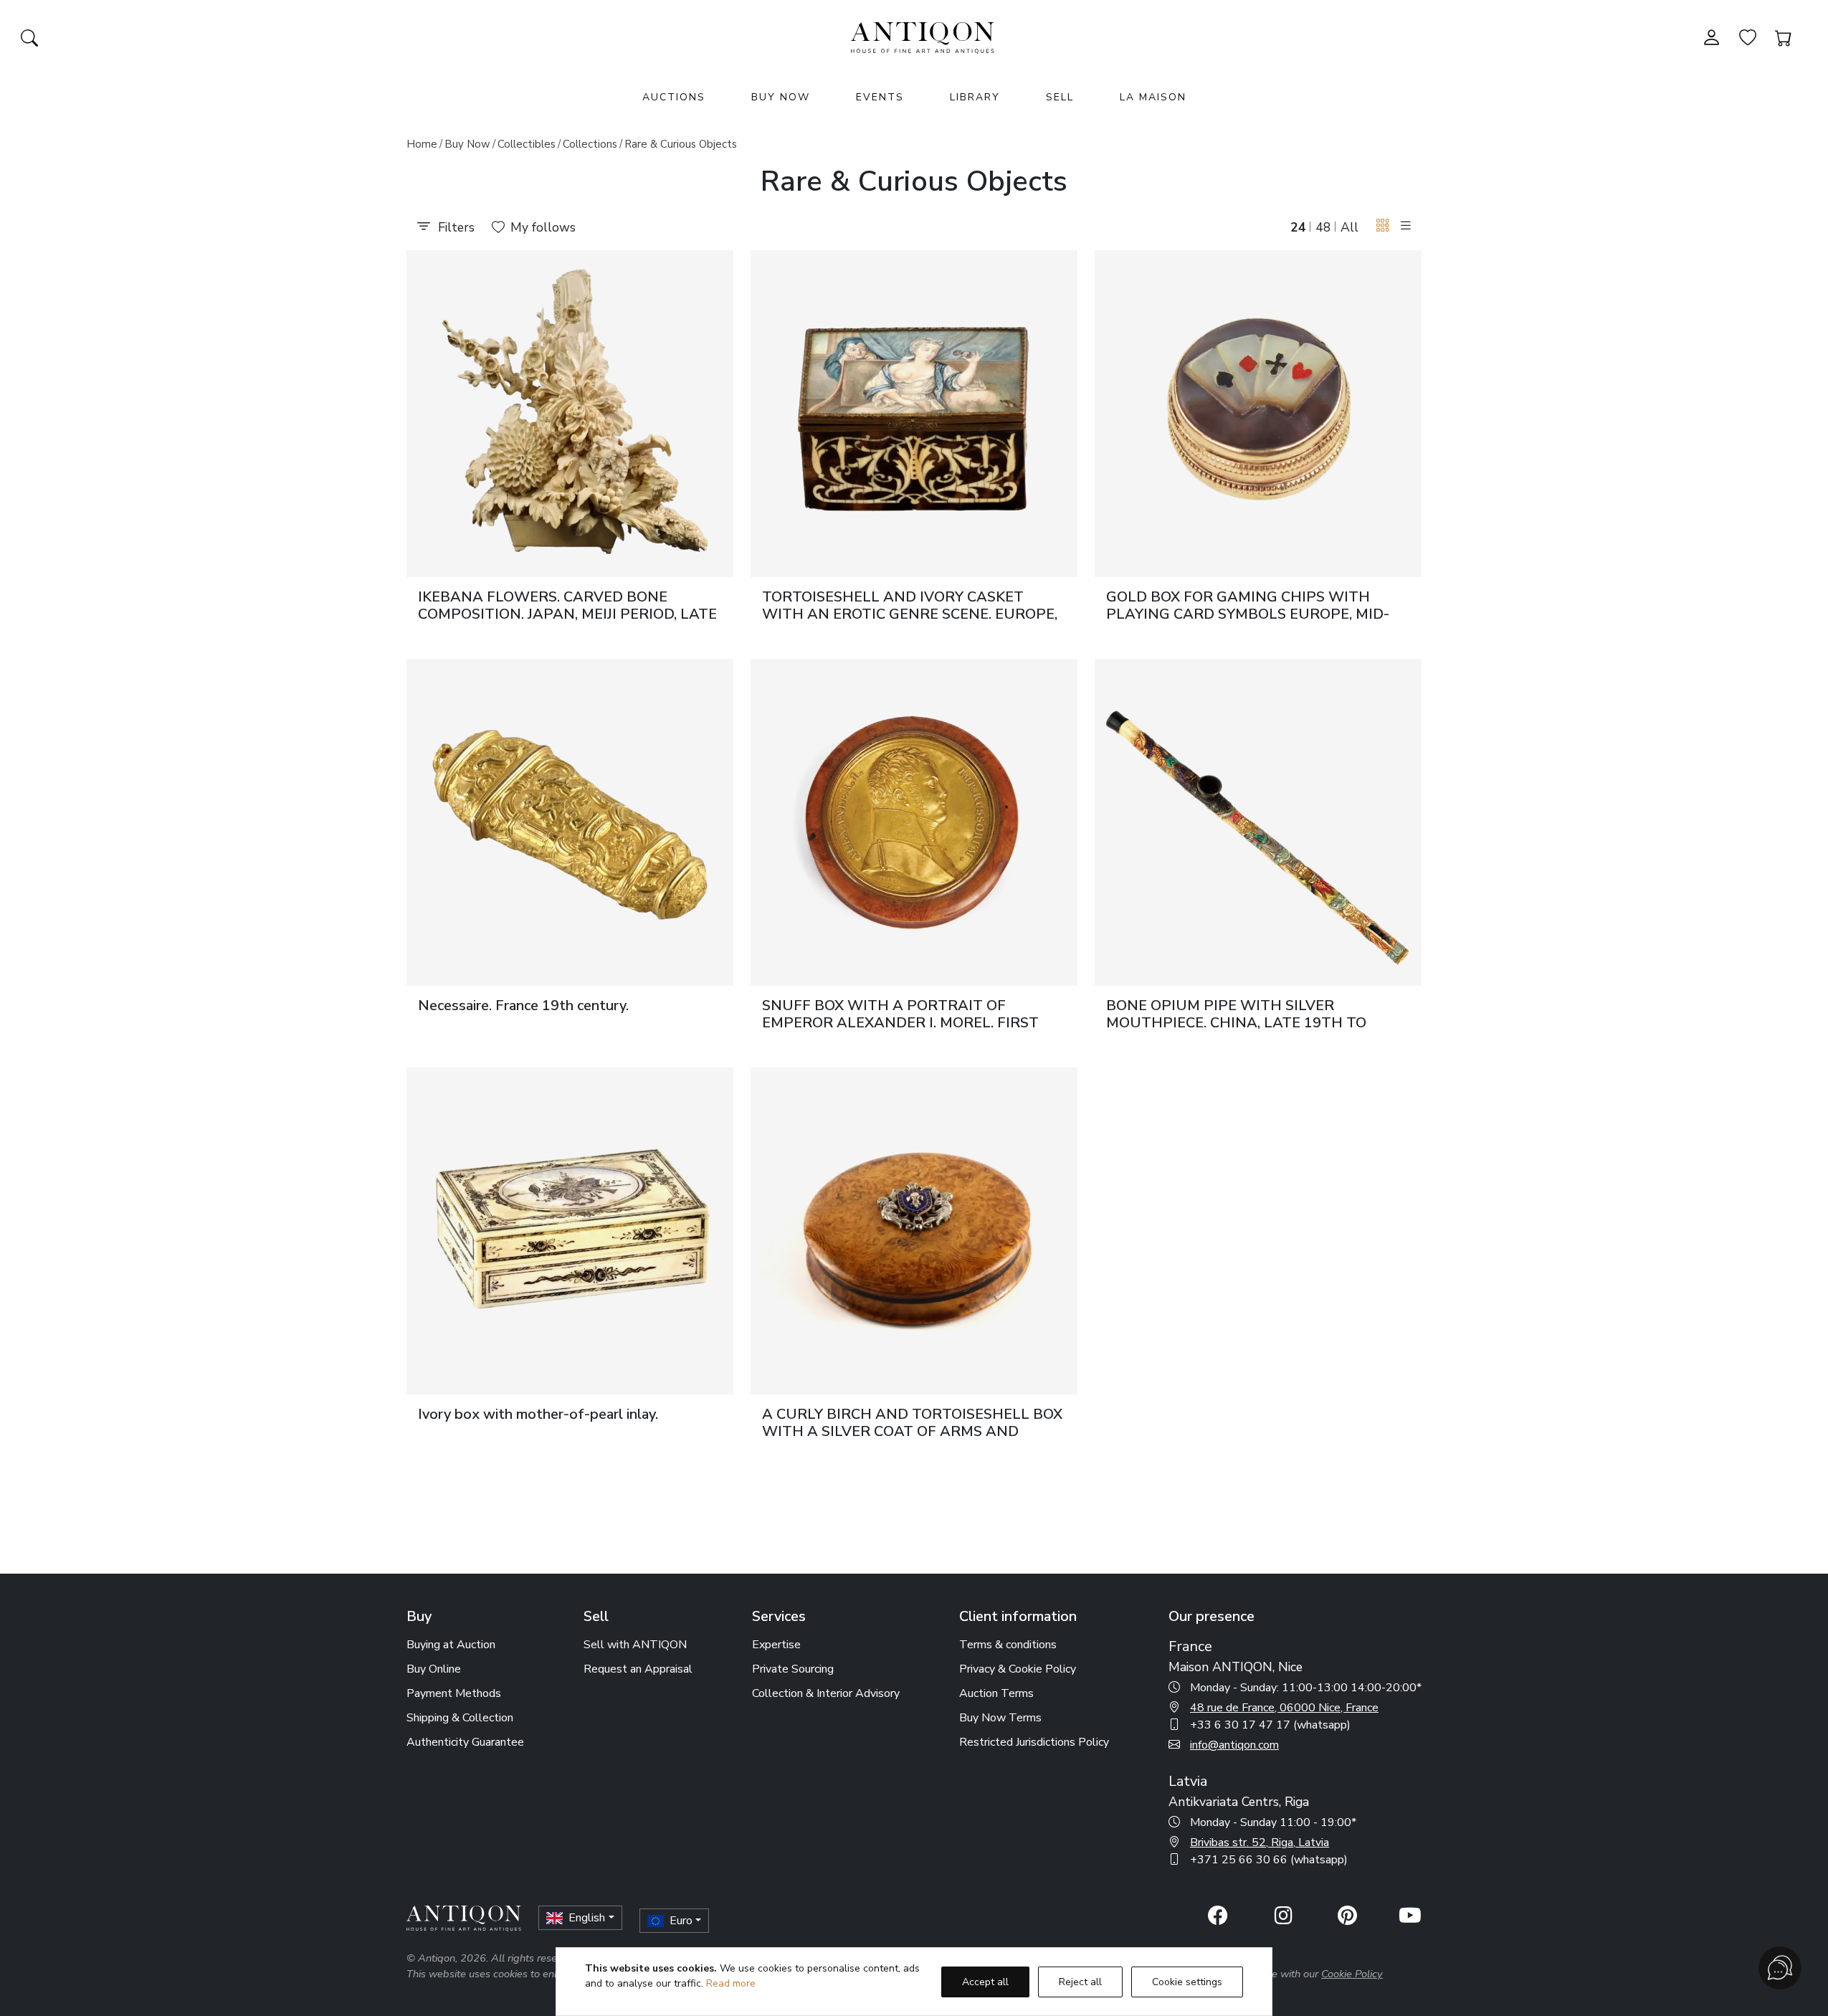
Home (422, 144)
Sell (1060, 97)
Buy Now (781, 97)
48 (1323, 227)
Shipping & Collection (460, 1718)
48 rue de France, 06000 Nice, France (1284, 1708)
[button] (1383, 226)
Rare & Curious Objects (681, 144)
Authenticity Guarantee (465, 1742)
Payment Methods (454, 1693)
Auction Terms (996, 1693)
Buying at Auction (451, 1645)
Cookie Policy (1352, 1974)
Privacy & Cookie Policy (1018, 1669)
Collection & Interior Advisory (826, 1693)
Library (975, 97)
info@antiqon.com (1234, 1745)
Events (880, 97)
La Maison (1153, 97)
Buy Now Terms (1000, 1718)
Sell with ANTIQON (635, 1645)
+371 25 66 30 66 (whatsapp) (1269, 1860)
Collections (590, 144)
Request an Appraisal (638, 1669)
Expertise (776, 1645)
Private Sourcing (793, 1669)
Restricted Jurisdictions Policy (1034, 1742)
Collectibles (527, 144)
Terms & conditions (1008, 1645)
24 (1298, 227)
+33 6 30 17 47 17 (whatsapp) (1270, 1725)
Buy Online (434, 1669)
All (1349, 227)
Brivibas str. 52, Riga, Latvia (1260, 1843)
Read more (731, 1983)
